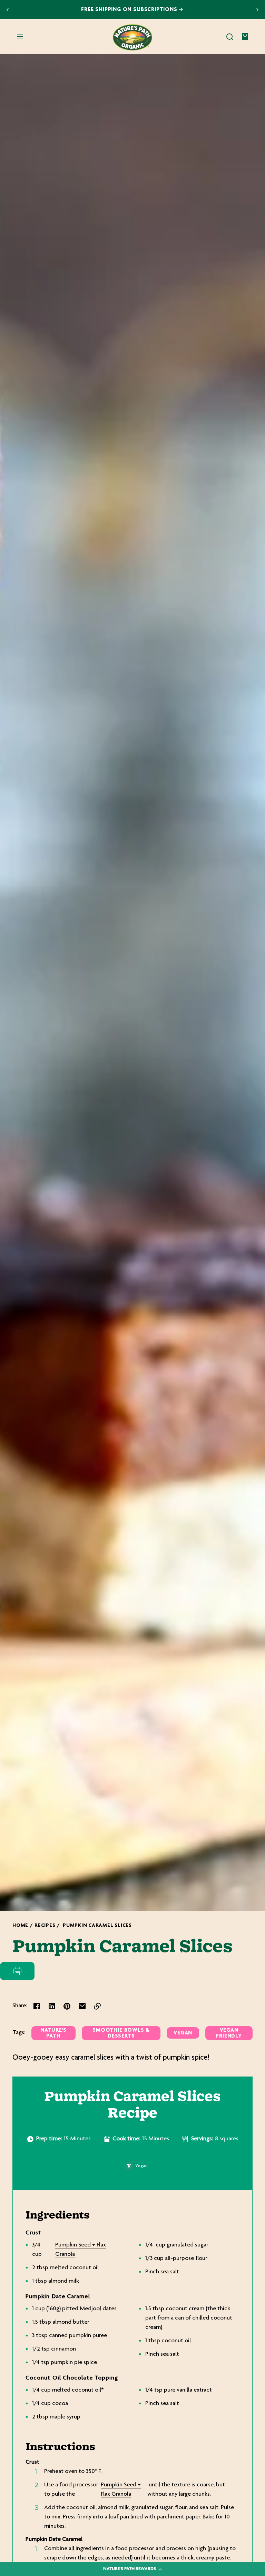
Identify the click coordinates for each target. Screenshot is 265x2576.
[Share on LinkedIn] (52, 2006)
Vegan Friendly (229, 2033)
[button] (230, 37)
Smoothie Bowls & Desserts (121, 2033)
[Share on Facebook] (37, 2006)
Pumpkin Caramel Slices (97, 1926)
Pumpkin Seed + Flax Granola (81, 2250)
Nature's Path (53, 2033)
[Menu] (20, 37)
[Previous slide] (8, 10)
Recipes (45, 1926)
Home (20, 1926)
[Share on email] (82, 2006)
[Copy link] (97, 2006)
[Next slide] (257, 10)
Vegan (183, 2033)
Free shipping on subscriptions (130, 10)
